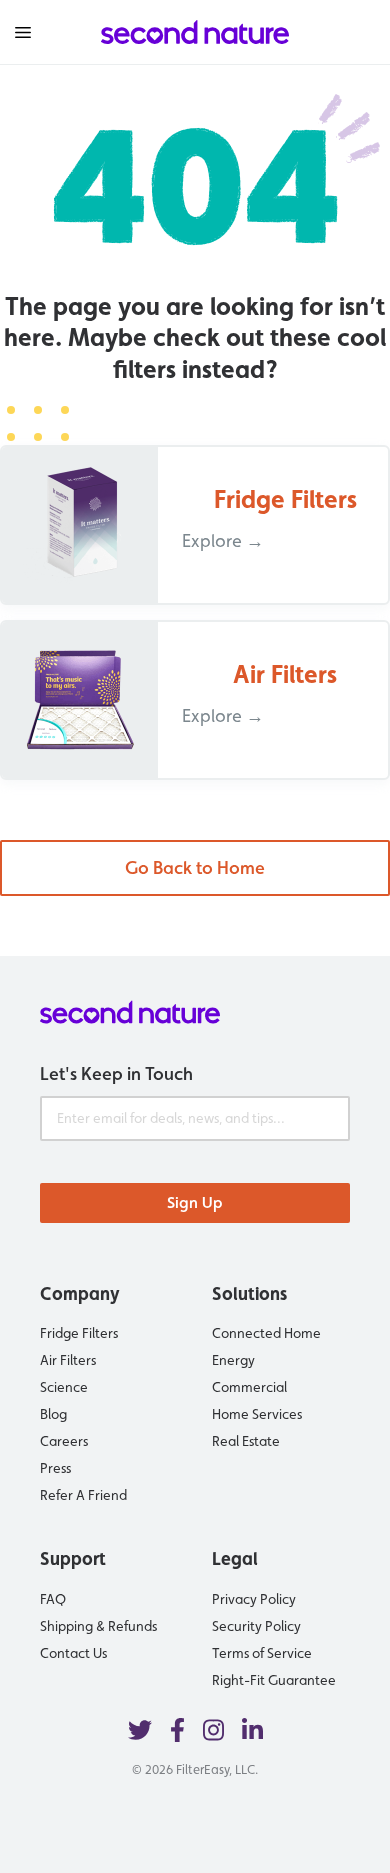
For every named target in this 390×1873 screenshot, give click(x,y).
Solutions (249, 1293)
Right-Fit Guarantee (274, 1680)
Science (64, 1387)
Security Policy (256, 1626)
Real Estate (246, 1441)
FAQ (53, 1599)
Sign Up (195, 1202)
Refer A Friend (83, 1495)
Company (80, 1293)
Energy (233, 1360)
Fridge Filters (79, 1333)
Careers (64, 1441)
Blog (53, 1414)
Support (73, 1558)
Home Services (257, 1414)
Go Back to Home (195, 867)
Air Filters (68, 1360)
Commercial (249, 1387)
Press (55, 1468)
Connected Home (266, 1333)
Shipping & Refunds (98, 1626)
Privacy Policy (254, 1599)
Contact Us (73, 1653)
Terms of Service (262, 1653)
